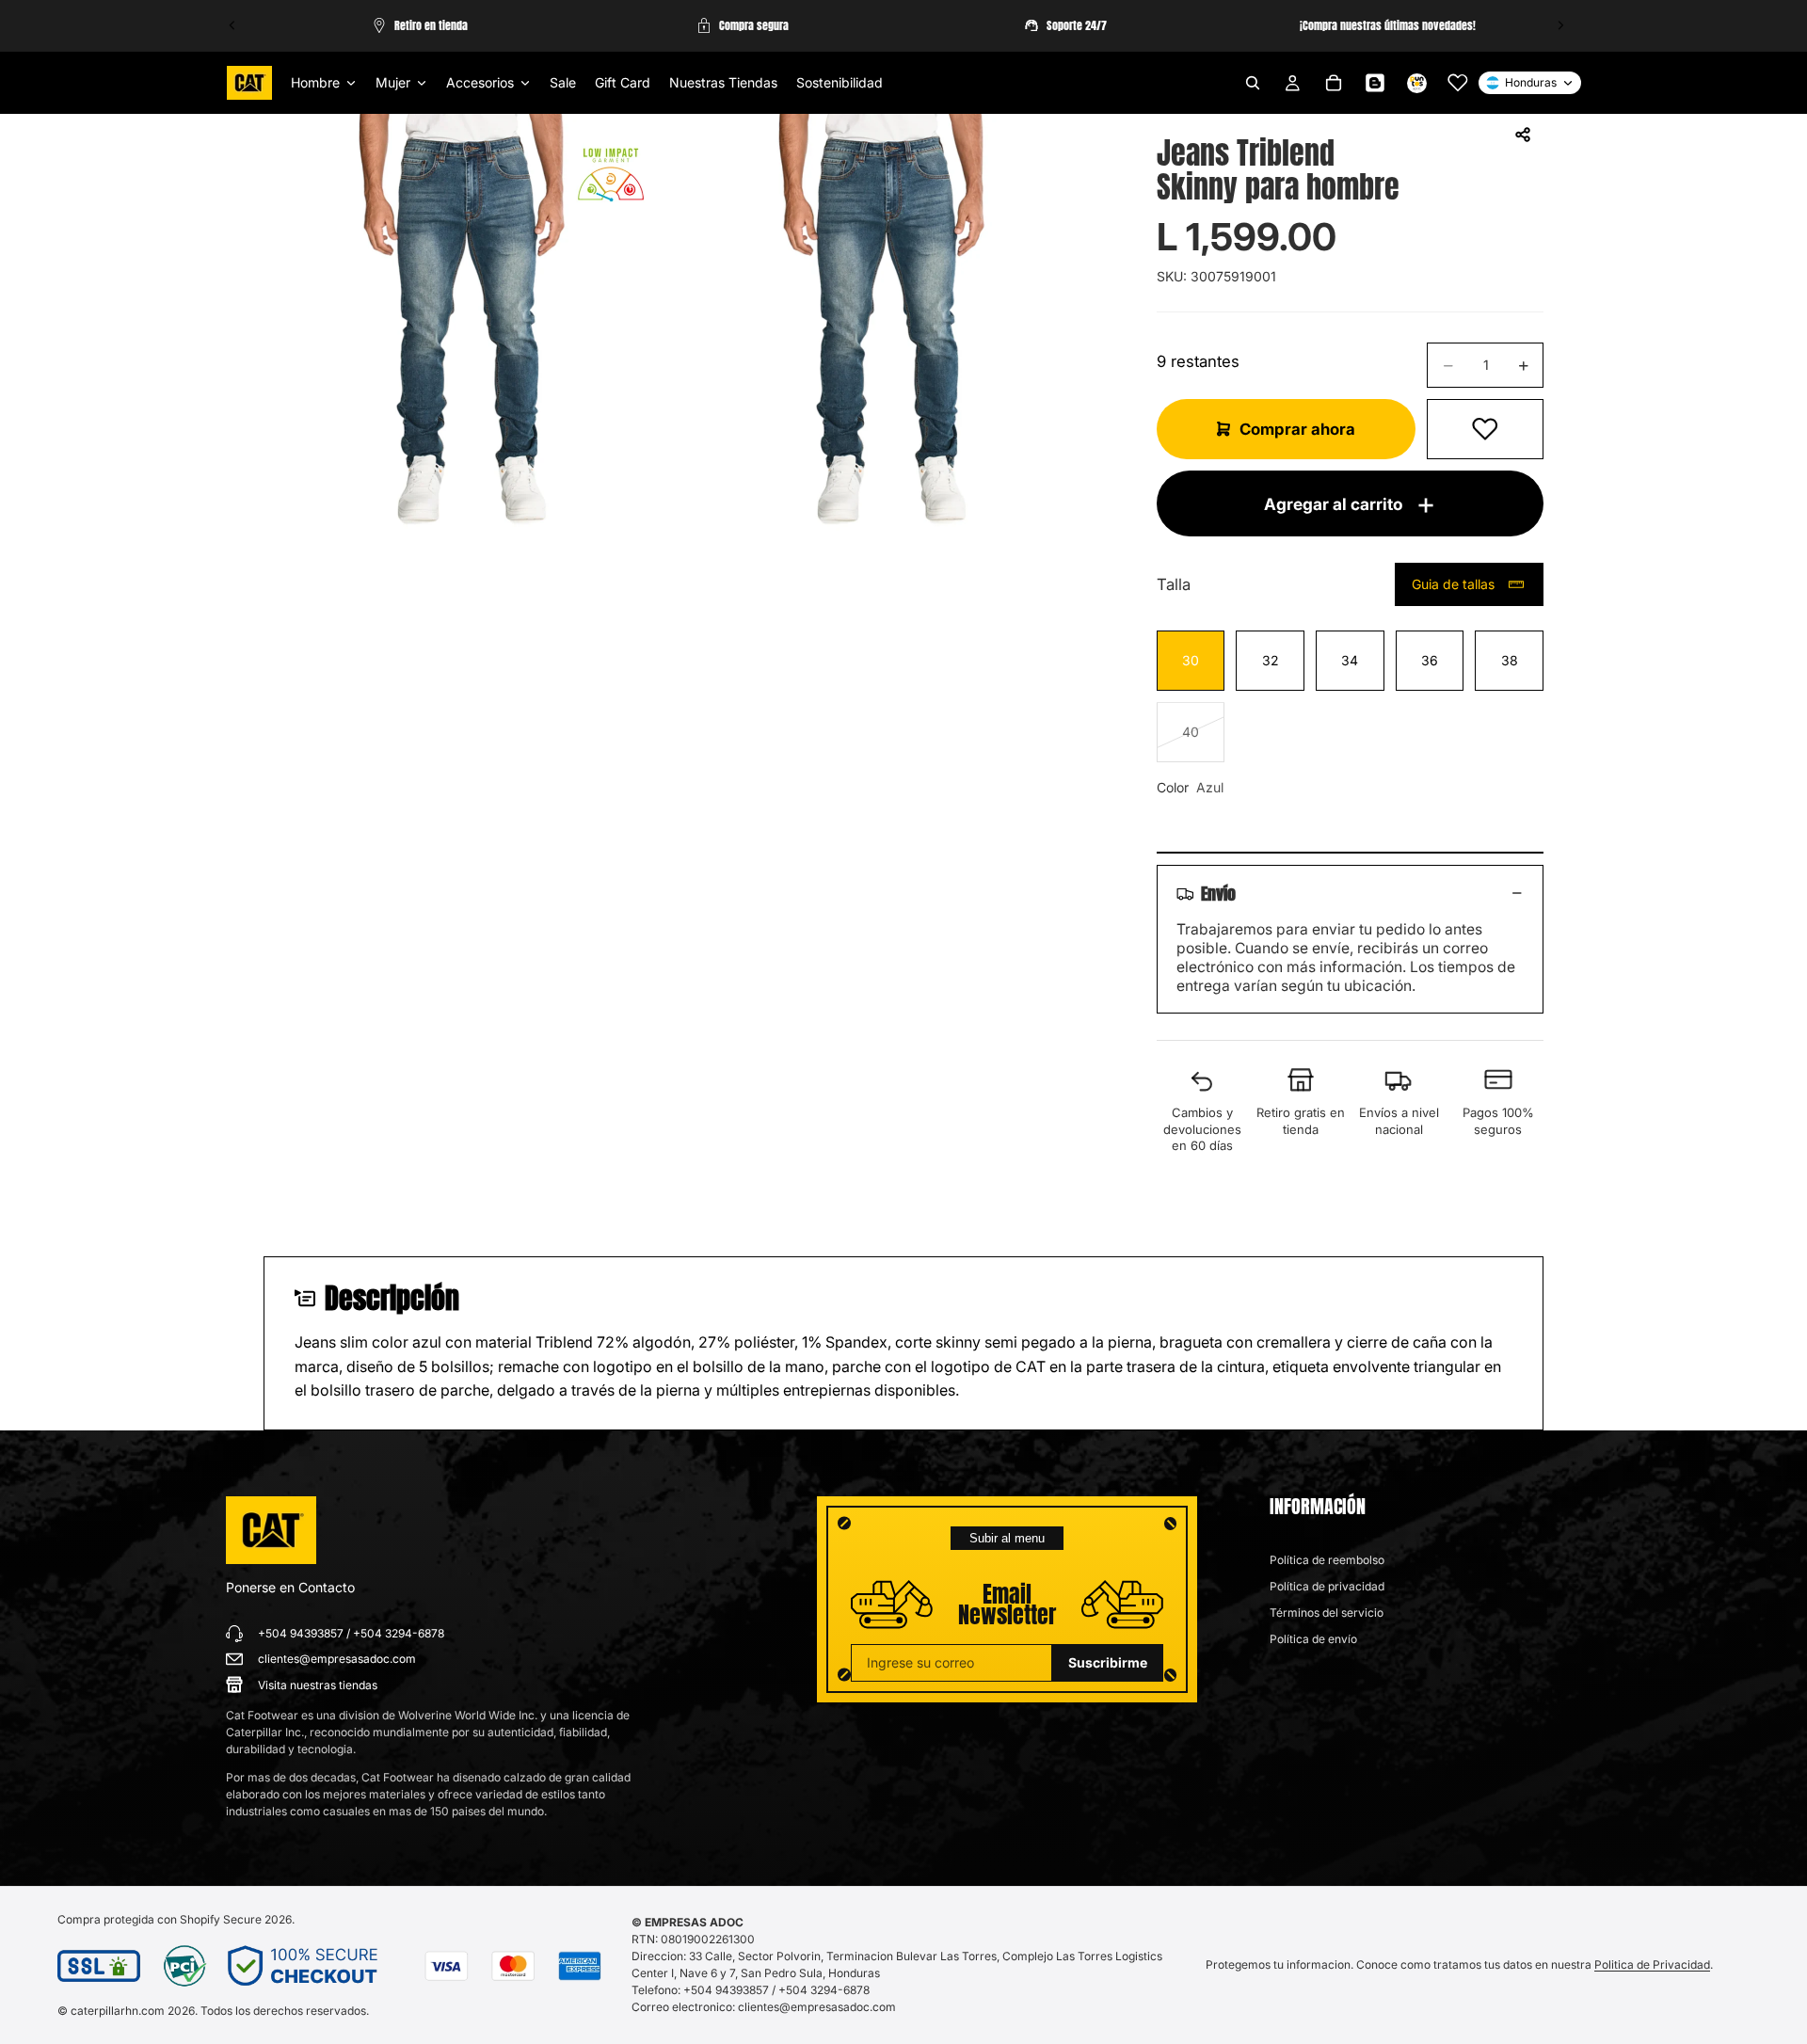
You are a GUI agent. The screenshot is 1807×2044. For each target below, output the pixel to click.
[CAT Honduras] (271, 1530)
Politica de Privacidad (1652, 1964)
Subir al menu (1007, 1538)
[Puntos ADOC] (1416, 83)
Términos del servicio (1327, 1613)
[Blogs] (1375, 83)
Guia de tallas (1453, 584)
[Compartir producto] (1523, 135)
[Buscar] (1253, 83)
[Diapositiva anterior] (232, 25)
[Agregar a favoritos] (1485, 429)
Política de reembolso (1327, 1560)
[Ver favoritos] (1458, 83)
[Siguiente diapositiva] (1560, 25)
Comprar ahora (1297, 429)
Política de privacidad (1327, 1586)
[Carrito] (1334, 83)
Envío (1218, 893)
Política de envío (1313, 1639)
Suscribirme (1108, 1662)
